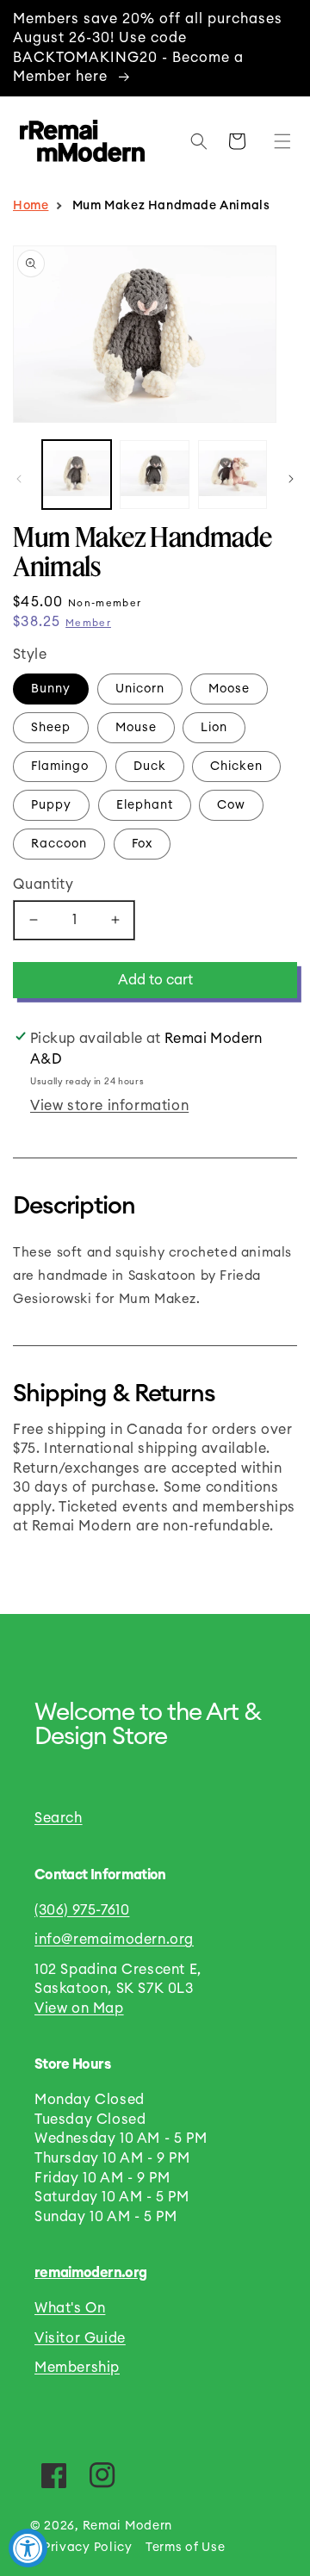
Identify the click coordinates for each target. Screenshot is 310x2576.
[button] (278, 141)
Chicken (236, 767)
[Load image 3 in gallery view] (232, 475)
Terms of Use (185, 2548)
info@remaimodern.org (114, 1940)
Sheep (51, 728)
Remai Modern (127, 2526)
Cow (231, 805)
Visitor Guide (80, 2338)
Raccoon (59, 844)
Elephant (145, 805)
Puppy (51, 805)
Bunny (51, 689)
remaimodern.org (90, 2273)
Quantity (43, 885)
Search (59, 1818)
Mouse (136, 728)
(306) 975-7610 (82, 1910)
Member (88, 623)
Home (31, 206)
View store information (109, 1106)
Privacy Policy (88, 2548)
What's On (70, 2308)
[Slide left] (19, 479)
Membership (77, 2368)
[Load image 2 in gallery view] (154, 475)
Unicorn (140, 689)
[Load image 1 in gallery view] (77, 475)
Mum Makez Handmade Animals (171, 206)
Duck (150, 767)
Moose (229, 689)
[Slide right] (291, 479)
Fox (142, 844)
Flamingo (60, 767)
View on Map (79, 2008)
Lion (214, 728)
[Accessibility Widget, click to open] (28, 2548)
